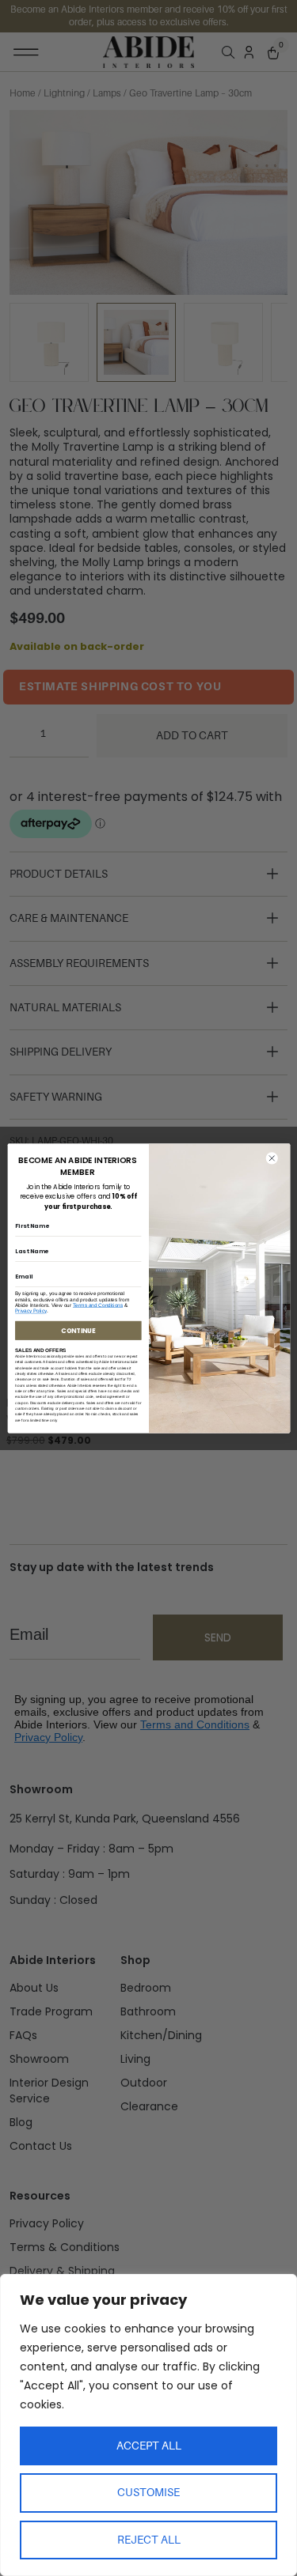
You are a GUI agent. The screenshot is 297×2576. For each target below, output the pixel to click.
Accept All (149, 2446)
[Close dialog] (271, 1158)
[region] (148, 2425)
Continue (78, 1330)
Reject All (149, 2540)
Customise (148, 2492)
